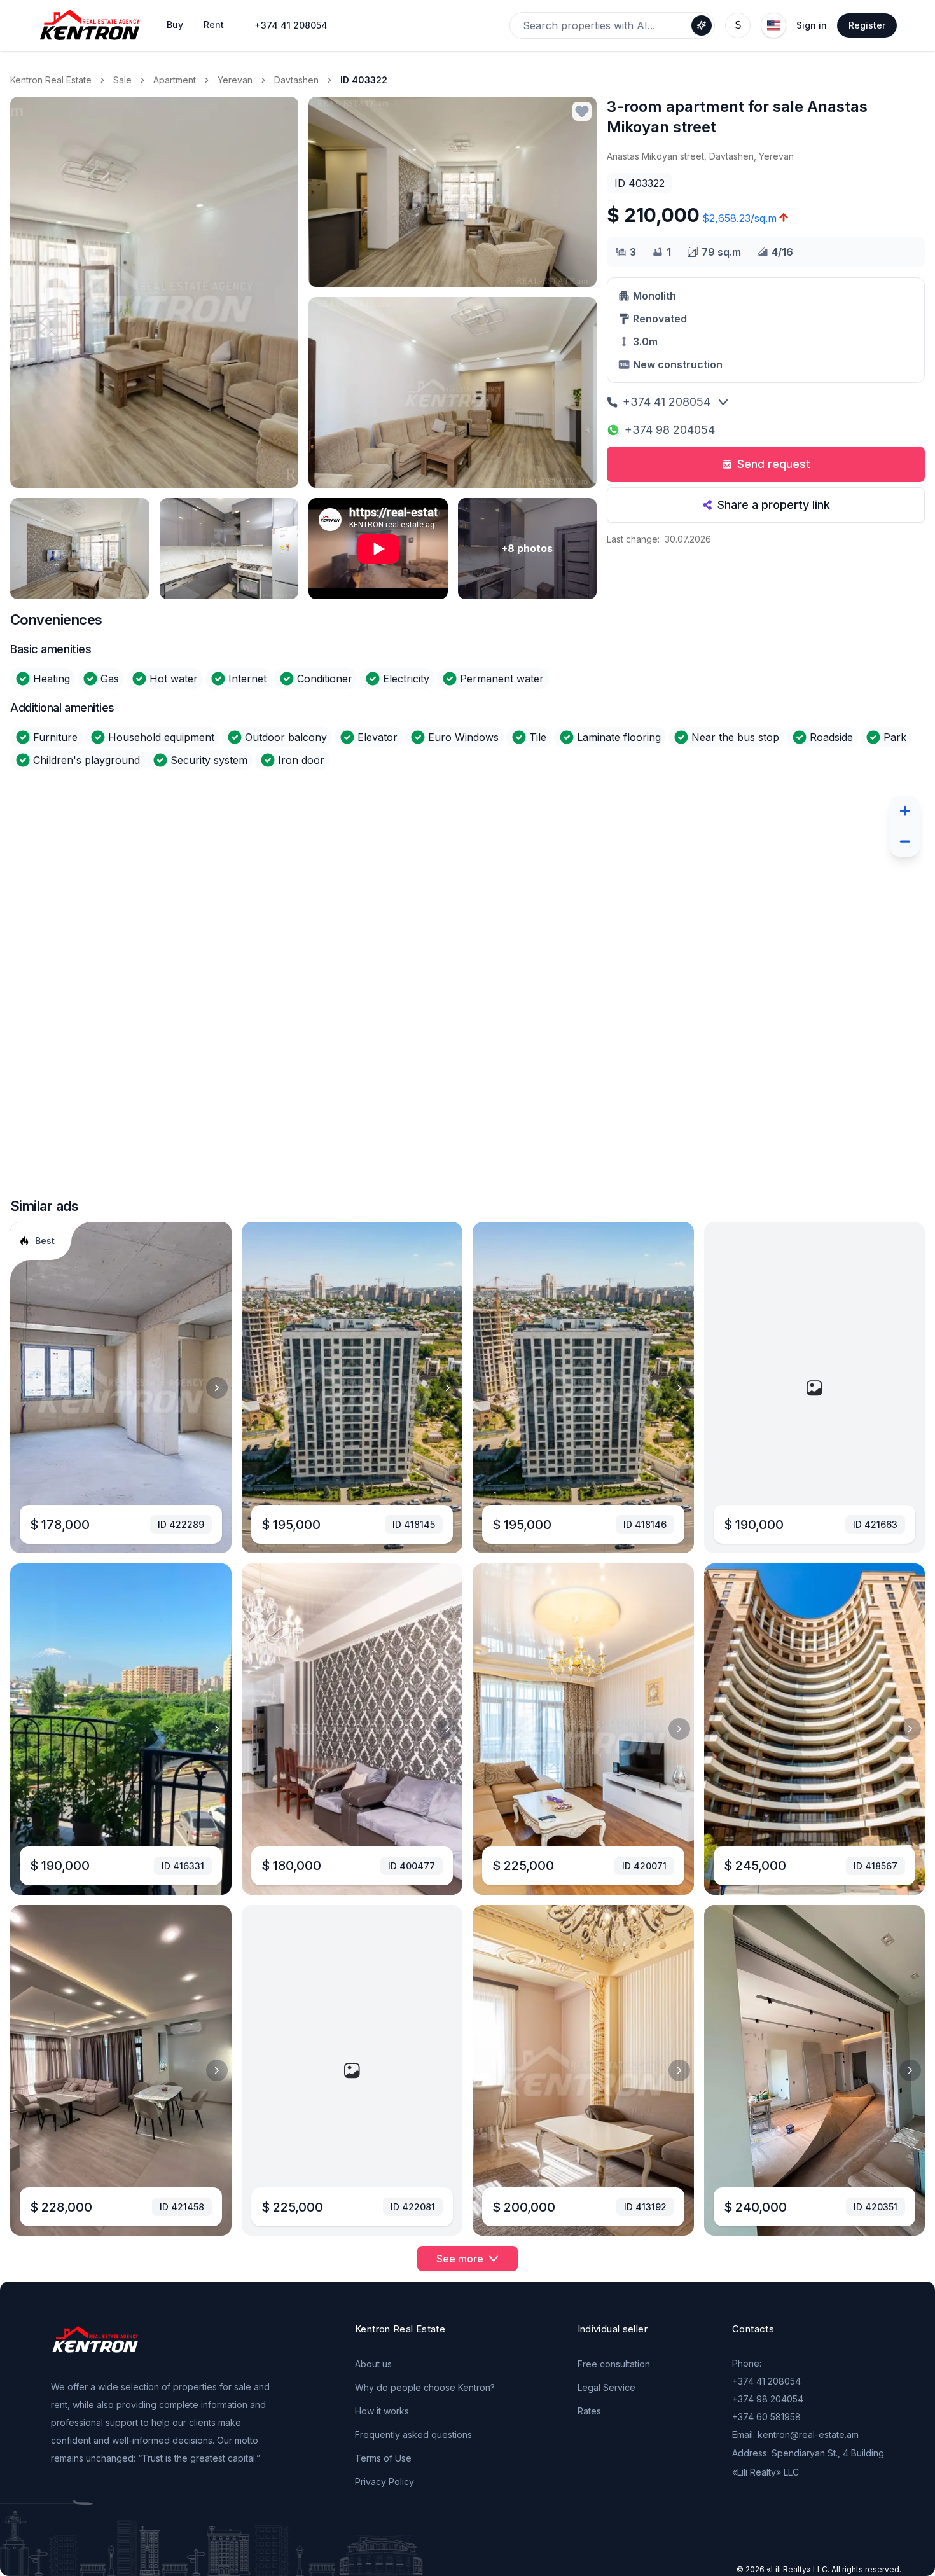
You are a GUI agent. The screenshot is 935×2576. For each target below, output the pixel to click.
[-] (904, 841)
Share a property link (774, 505)
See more (460, 2259)
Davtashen (296, 80)
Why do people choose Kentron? (425, 2387)
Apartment (175, 80)
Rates (589, 2411)
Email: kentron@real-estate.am (795, 2434)
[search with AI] (702, 25)
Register (867, 25)
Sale (122, 80)
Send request (774, 464)
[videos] (378, 549)
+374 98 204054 (670, 430)
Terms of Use (383, 2458)
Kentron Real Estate (51, 80)
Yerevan (235, 80)
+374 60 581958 (766, 2417)
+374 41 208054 (291, 25)
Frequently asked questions (413, 2434)
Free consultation (614, 2364)
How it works (382, 2411)
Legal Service (606, 2387)
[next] (217, 1388)
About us (373, 2364)
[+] (904, 811)
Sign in (812, 25)
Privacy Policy (384, 2482)
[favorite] (582, 111)
